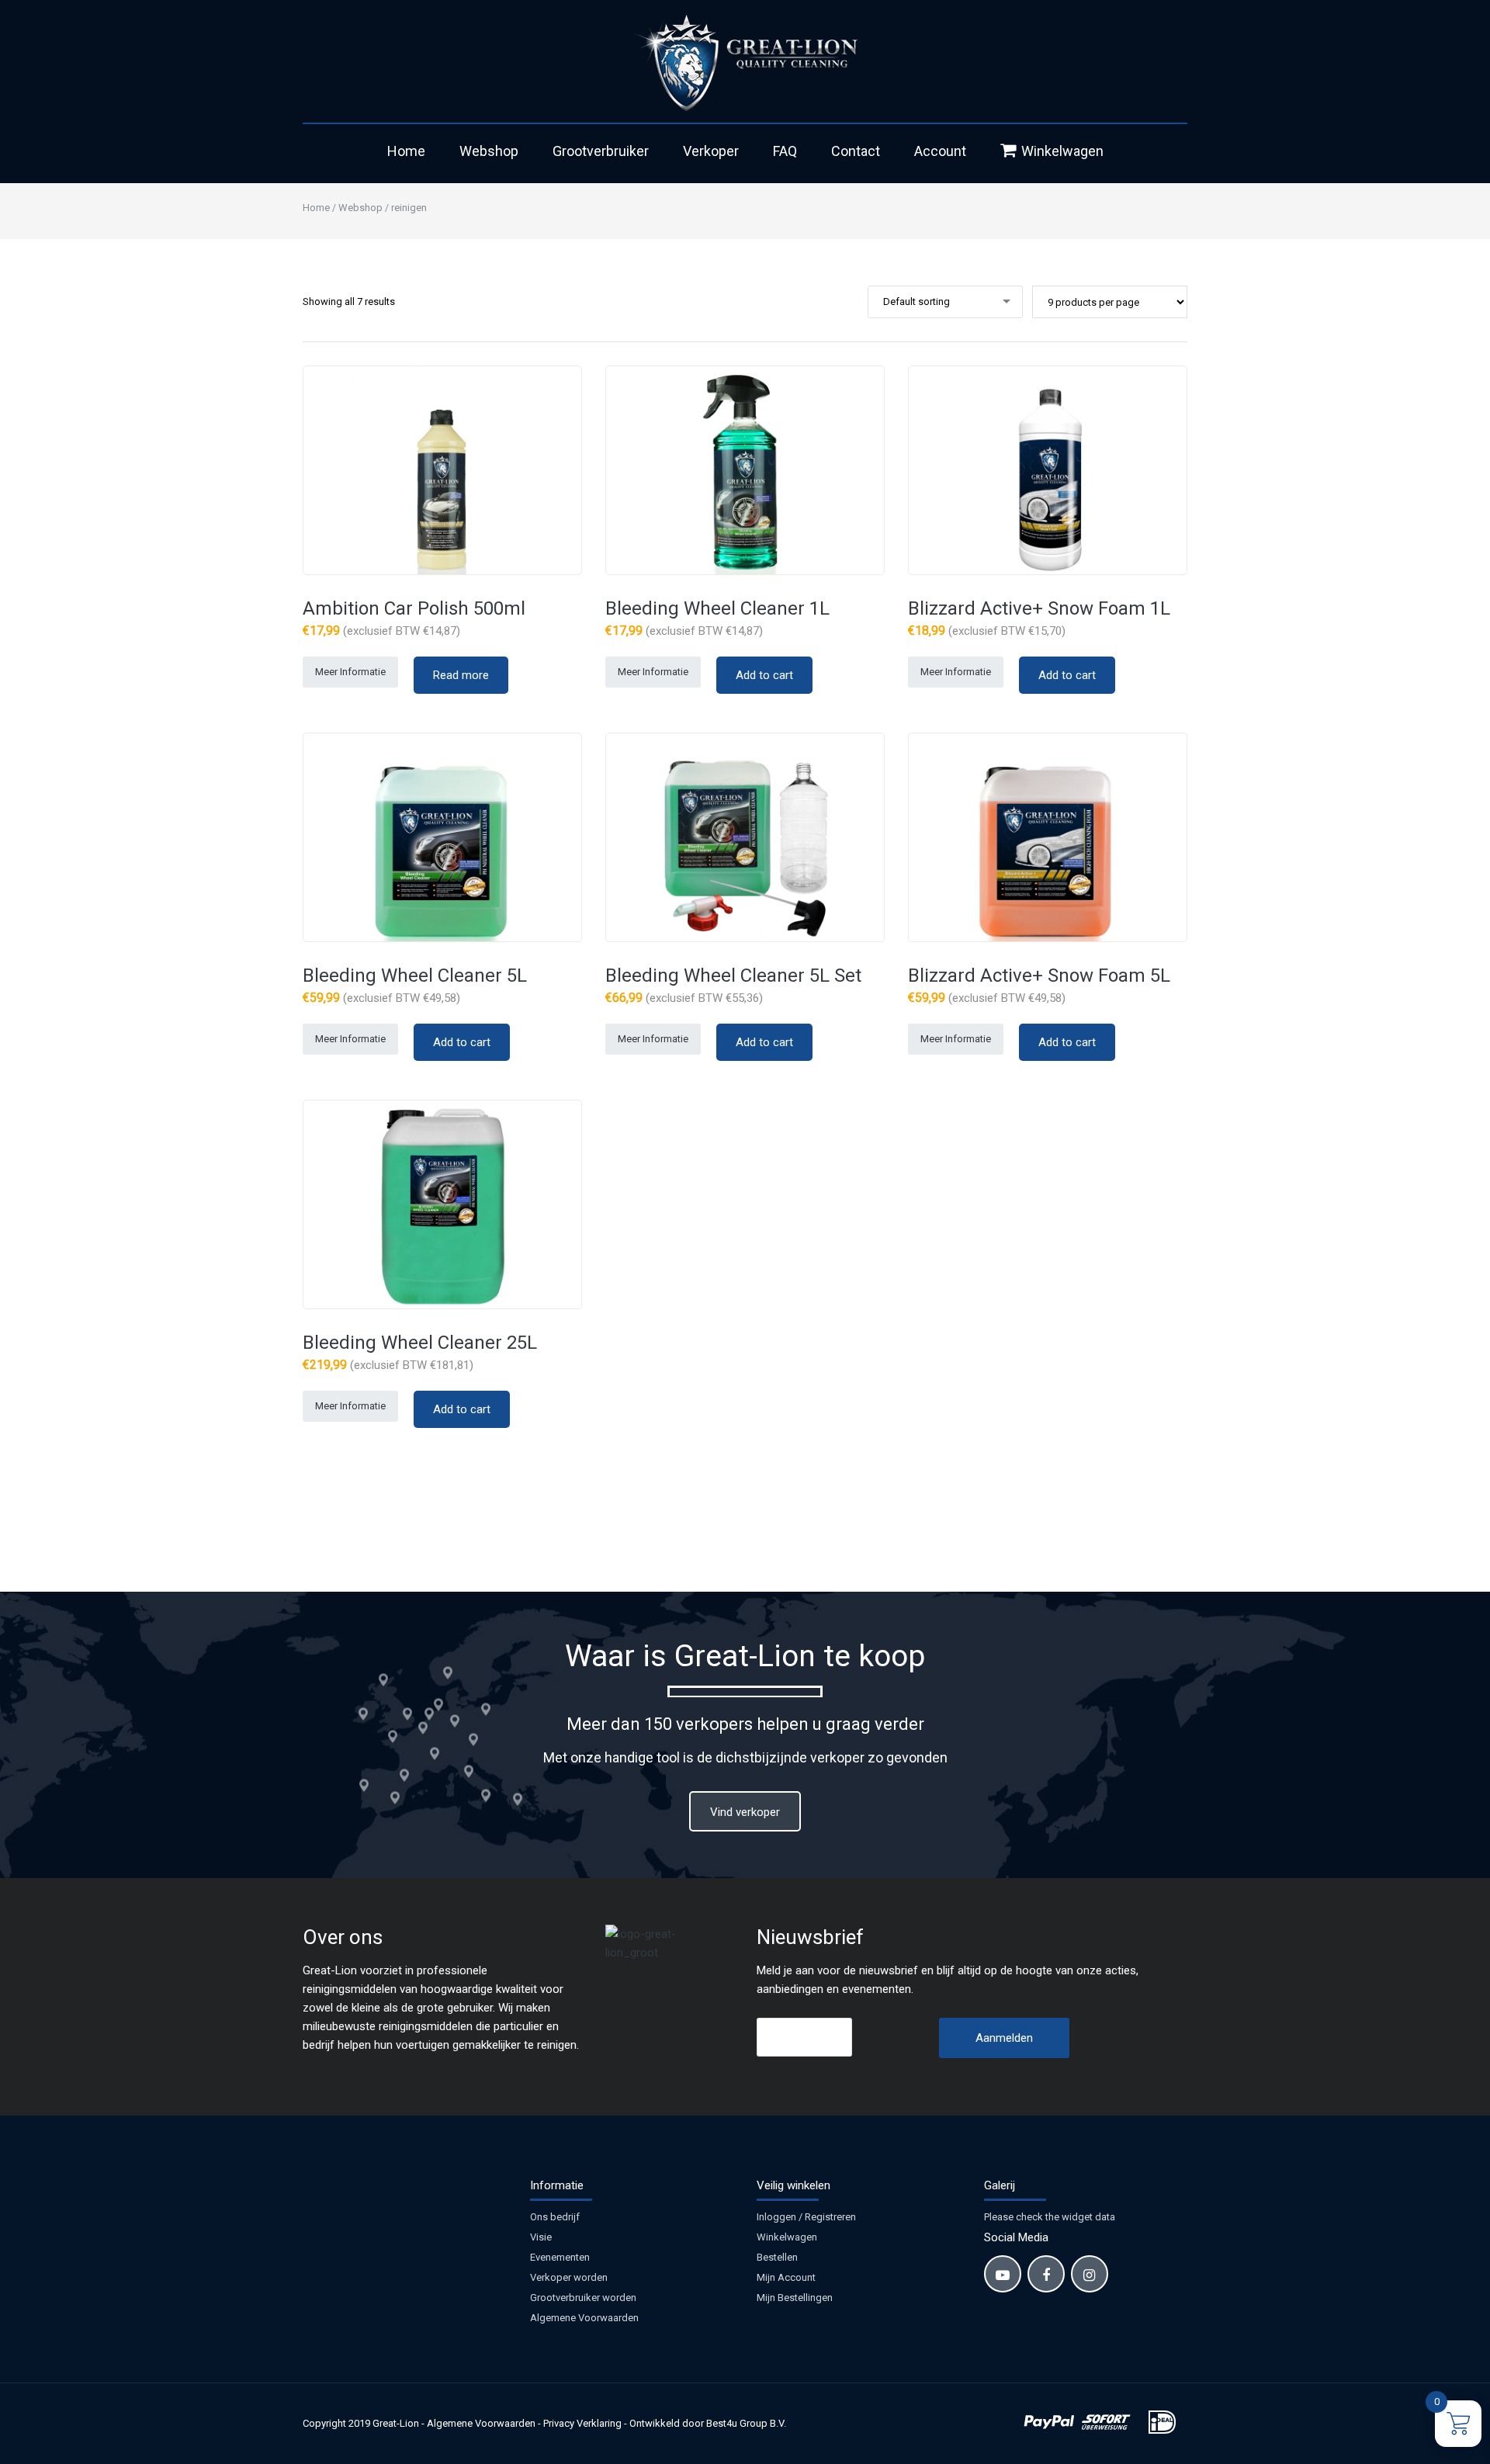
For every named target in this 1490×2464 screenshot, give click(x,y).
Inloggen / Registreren (806, 2217)
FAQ (785, 151)
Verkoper (711, 151)
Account (940, 151)
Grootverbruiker (601, 151)
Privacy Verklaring (582, 2423)
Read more (461, 675)
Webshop (489, 151)
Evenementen (560, 2257)
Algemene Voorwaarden (584, 2318)
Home (406, 151)
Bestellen (777, 2257)
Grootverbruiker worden (583, 2298)
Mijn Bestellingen (795, 2298)
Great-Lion (396, 2423)
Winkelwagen (1062, 151)
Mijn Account (786, 2277)
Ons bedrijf (555, 2217)
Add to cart (764, 675)
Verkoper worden (569, 2277)
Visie (541, 2237)
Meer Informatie (350, 672)
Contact (856, 151)
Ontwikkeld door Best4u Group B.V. (708, 2423)
